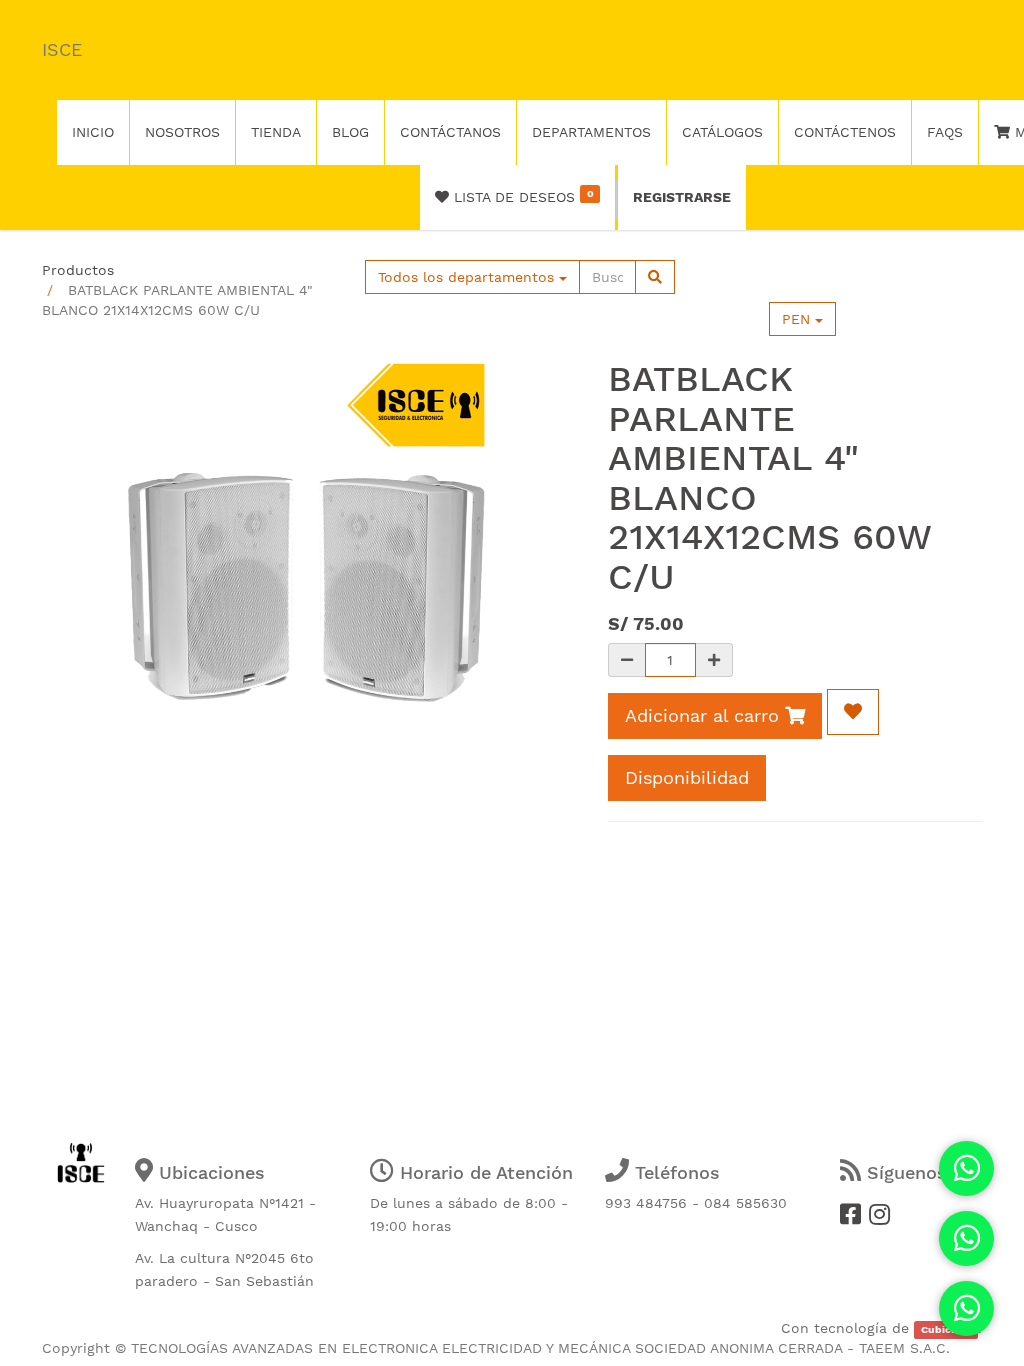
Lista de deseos (521, 196)
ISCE (62, 49)
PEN (798, 319)
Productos (78, 270)
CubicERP (946, 1329)
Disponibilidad (687, 777)
